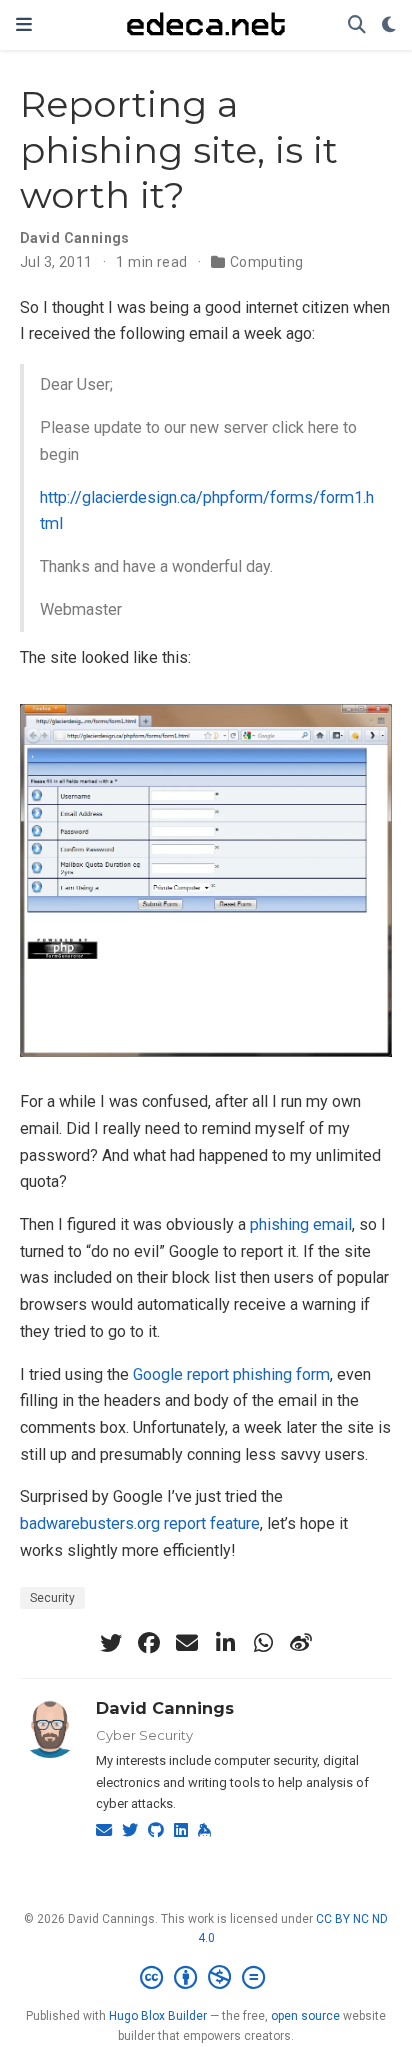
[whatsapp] (263, 1643)
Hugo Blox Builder (158, 2016)
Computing (267, 262)
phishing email (301, 1224)
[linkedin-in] (225, 1643)
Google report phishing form (231, 1374)
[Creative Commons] (206, 1978)
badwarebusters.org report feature (140, 1523)
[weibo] (301, 1643)
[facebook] (149, 1643)
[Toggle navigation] (24, 25)
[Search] (357, 25)
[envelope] (187, 1643)
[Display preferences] (389, 25)
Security (52, 1598)
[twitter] (111, 1643)
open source (305, 2016)
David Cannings (165, 1708)
